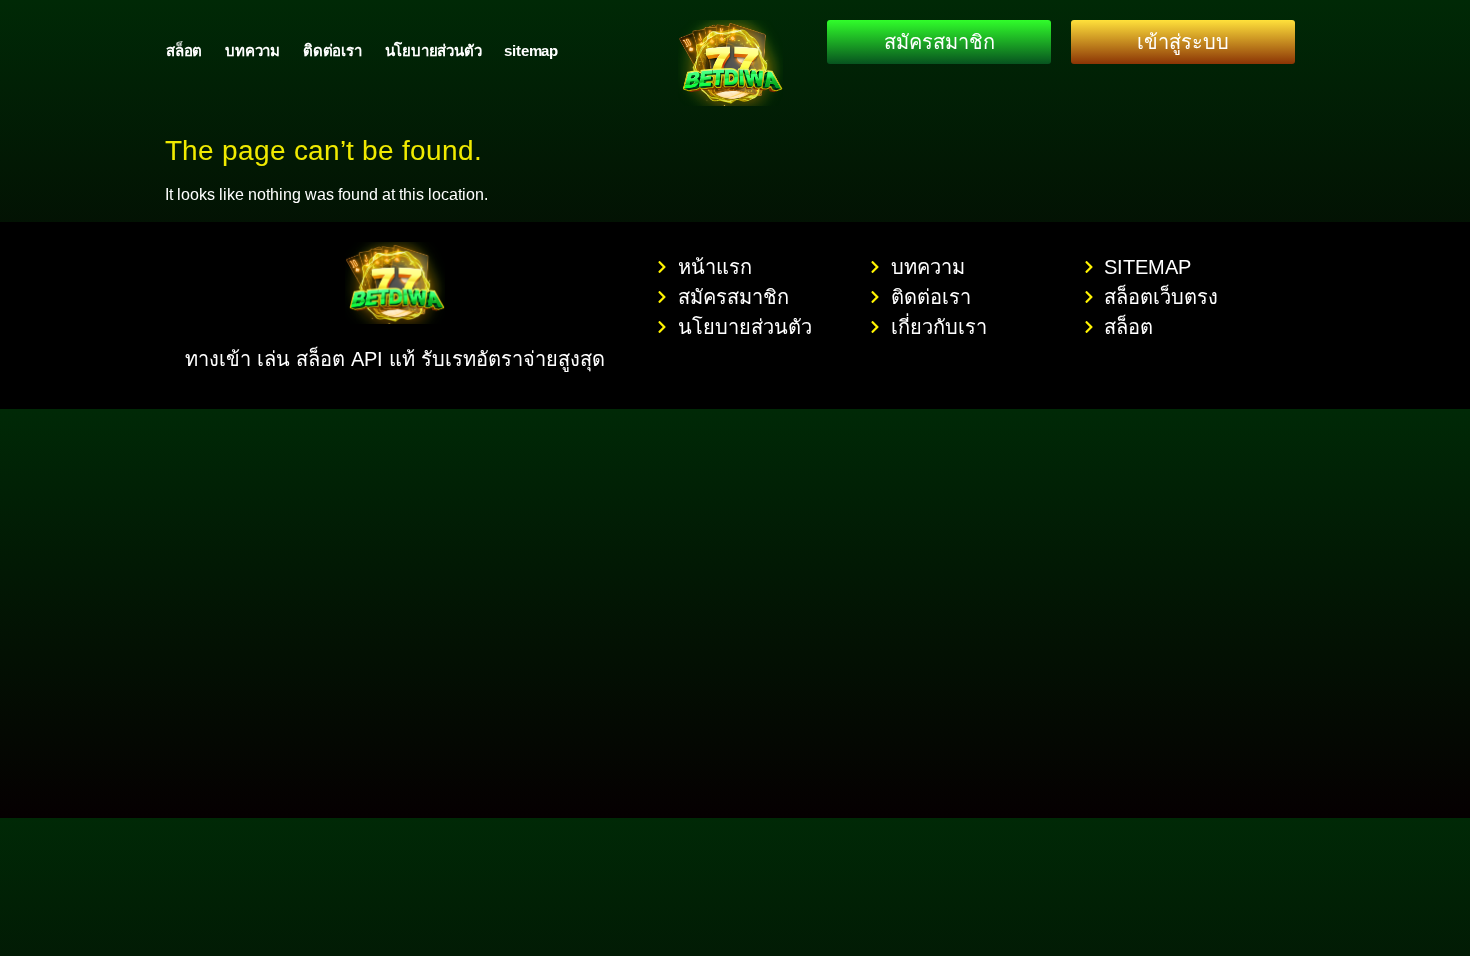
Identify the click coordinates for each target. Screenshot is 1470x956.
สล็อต (184, 50)
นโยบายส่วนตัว (433, 50)
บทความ (252, 50)
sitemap (531, 50)
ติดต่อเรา (332, 50)
